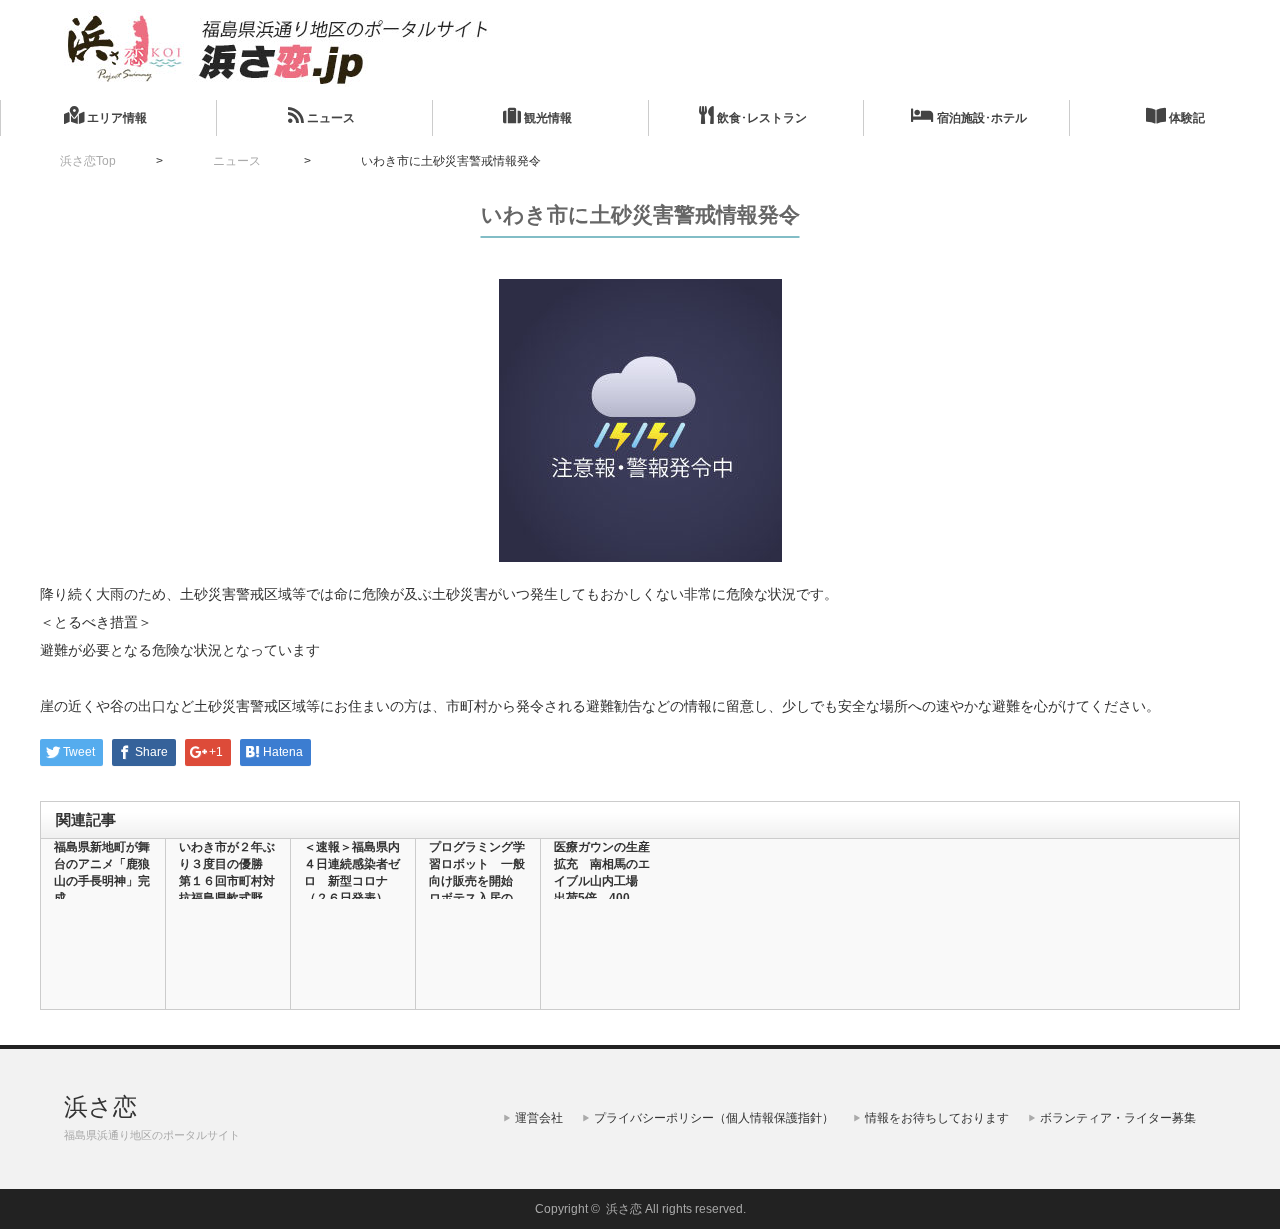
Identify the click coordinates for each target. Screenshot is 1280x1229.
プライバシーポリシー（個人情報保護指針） (714, 1118)
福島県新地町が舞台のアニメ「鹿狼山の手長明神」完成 (102, 872)
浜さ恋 (100, 1106)
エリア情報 (115, 118)
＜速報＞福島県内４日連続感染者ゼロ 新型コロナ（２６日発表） (352, 872)
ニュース (329, 118)
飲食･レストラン (760, 118)
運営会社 (539, 1118)
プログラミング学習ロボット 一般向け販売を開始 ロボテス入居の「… (477, 881)
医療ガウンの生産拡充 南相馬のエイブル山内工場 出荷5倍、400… (602, 872)
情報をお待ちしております (937, 1118)
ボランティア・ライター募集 (1118, 1118)
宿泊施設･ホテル (980, 118)
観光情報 (546, 118)
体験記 (1185, 118)
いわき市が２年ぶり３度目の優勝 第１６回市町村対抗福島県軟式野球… (227, 881)
